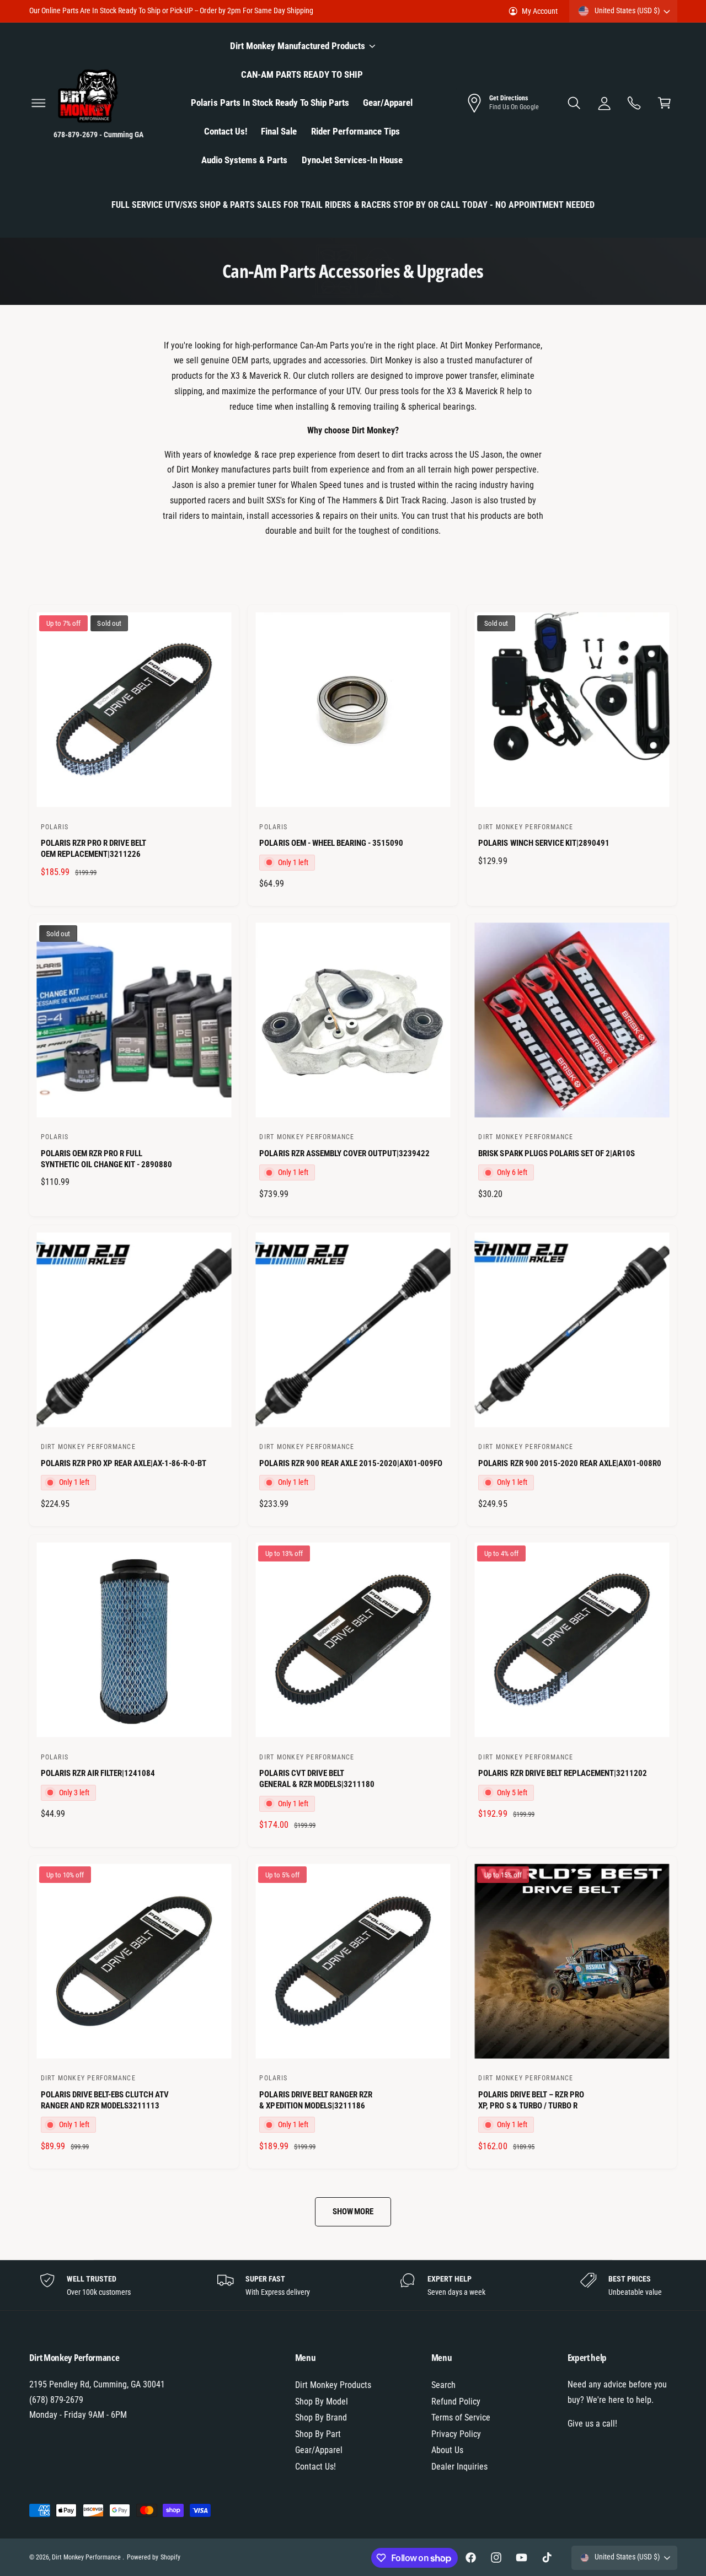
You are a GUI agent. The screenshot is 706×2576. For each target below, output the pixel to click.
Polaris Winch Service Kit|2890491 (544, 843)
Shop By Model (322, 2401)
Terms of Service (461, 2417)
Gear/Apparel (319, 2450)
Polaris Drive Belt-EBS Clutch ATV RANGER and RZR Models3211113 (105, 2100)
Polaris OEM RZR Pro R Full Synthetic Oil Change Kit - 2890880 (107, 1159)
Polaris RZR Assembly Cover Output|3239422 (344, 1153)
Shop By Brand (321, 2417)
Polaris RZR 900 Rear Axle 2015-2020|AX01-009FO (351, 1463)
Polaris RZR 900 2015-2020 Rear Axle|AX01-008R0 (570, 1463)
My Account (540, 11)
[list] (353, 2285)
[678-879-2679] (635, 103)
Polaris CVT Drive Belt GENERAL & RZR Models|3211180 (317, 1779)
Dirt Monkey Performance (87, 2557)
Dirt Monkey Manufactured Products (298, 46)
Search (443, 2385)
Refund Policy (456, 2401)
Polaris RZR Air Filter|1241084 (98, 1773)
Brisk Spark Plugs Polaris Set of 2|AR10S (557, 1153)
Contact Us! (315, 2467)
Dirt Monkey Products (333, 2385)
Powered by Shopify (153, 2557)
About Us (447, 2450)
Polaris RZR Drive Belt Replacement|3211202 (563, 1773)
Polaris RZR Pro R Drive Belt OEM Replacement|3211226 (93, 849)
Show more (353, 2212)
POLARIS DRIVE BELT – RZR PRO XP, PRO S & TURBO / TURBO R (531, 2100)
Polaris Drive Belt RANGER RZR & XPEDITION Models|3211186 (315, 2100)
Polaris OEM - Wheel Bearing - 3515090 (331, 843)
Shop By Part (318, 2434)
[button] (38, 103)
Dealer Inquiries (459, 2467)
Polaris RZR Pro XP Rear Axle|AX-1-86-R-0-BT (124, 1463)
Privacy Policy (456, 2434)
